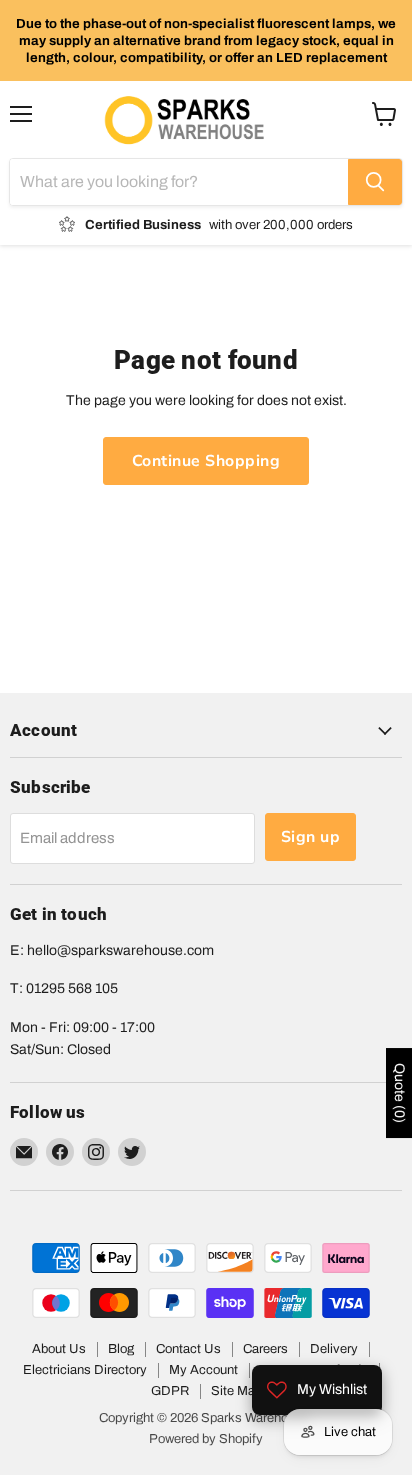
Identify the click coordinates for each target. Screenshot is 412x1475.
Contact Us (188, 1349)
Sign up (310, 837)
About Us (59, 1349)
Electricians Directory (85, 1370)
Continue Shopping (206, 461)
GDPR (170, 1391)
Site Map (236, 1391)
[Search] (375, 182)
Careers (265, 1349)
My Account (203, 1370)
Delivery (334, 1349)
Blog (121, 1349)
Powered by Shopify (206, 1439)
